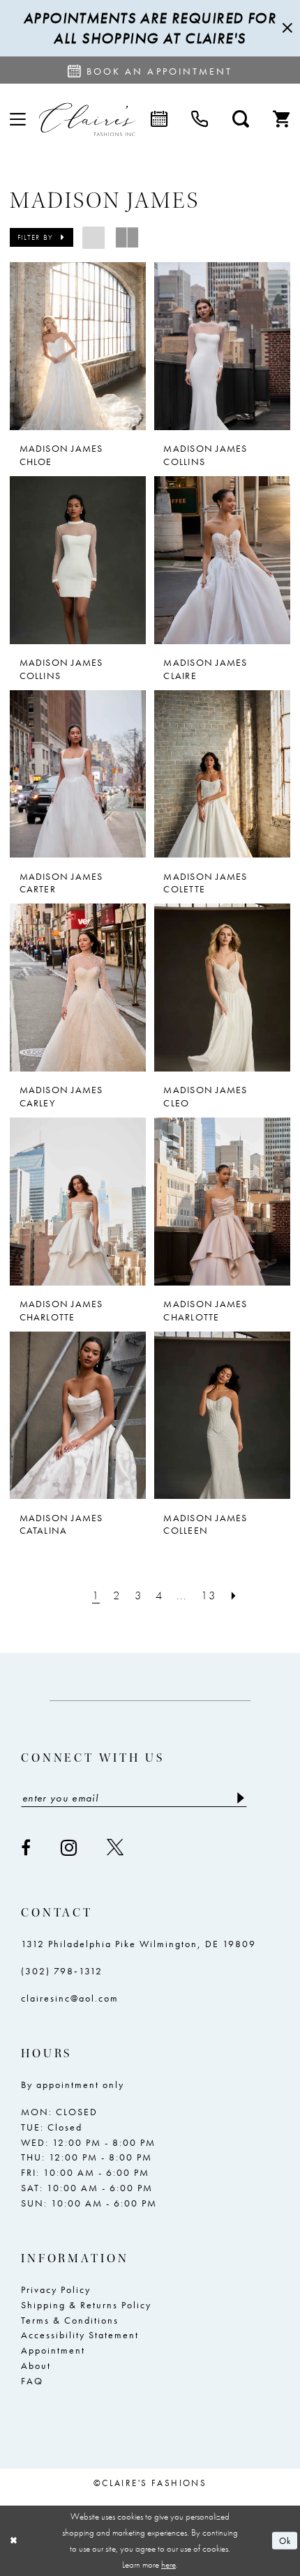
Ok (285, 2541)
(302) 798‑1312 (62, 1971)
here (168, 2564)
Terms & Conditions (70, 2320)
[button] (18, 120)
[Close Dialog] (13, 2541)
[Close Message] (286, 29)
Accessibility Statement (80, 2335)
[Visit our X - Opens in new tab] (116, 1847)
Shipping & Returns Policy (86, 2305)
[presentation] (78, 346)
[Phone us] (200, 120)
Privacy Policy (56, 2289)
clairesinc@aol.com (70, 1998)
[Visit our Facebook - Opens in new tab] (27, 1847)
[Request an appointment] (159, 120)
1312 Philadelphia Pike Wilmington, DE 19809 (138, 1944)
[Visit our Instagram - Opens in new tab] (69, 1848)
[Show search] (241, 120)
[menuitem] (18, 120)
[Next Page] (234, 1595)
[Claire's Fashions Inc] (87, 120)
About (36, 2365)
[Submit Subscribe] (240, 1797)
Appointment (53, 2350)
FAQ (32, 2381)
